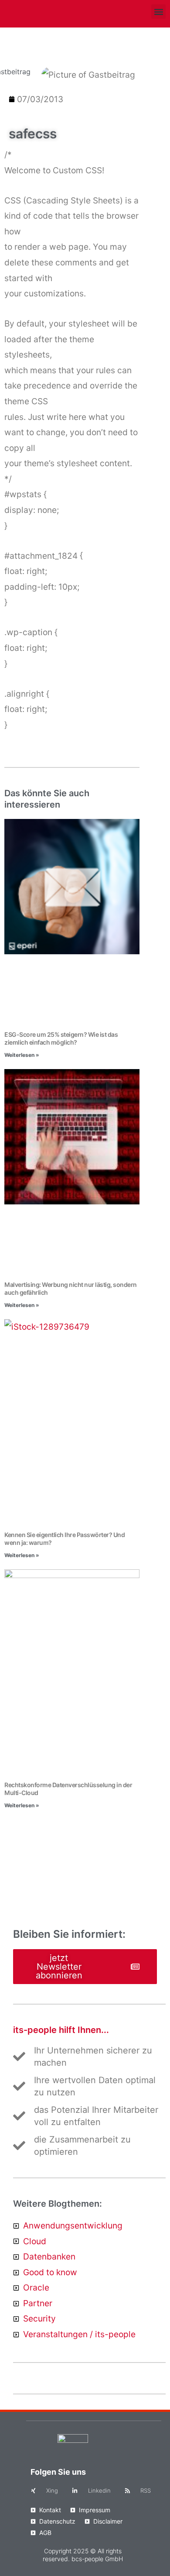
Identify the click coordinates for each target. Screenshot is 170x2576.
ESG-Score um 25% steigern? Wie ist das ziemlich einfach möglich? (61, 1038)
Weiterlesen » (22, 1055)
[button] (158, 12)
